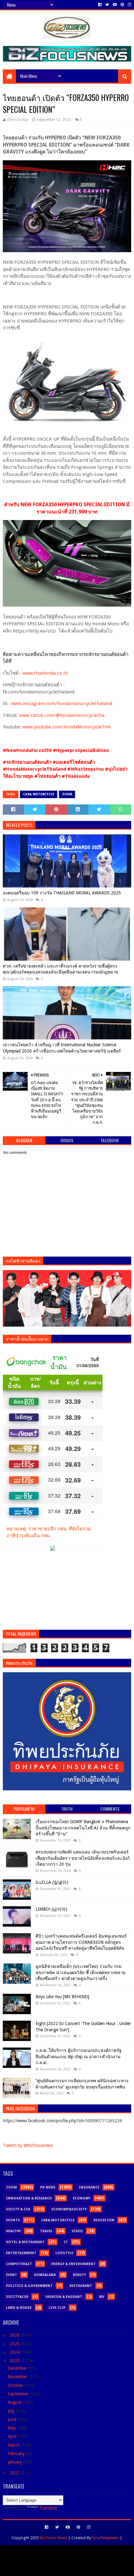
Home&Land (45, 2275)
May (12, 2428)
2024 (15, 2352)
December (18, 2368)
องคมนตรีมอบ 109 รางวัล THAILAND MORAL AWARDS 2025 (62, 893)
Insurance (89, 2187)
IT (66, 2242)
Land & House (19, 2308)
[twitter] (107, 5)
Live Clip (57, 2308)
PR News (48, 2187)
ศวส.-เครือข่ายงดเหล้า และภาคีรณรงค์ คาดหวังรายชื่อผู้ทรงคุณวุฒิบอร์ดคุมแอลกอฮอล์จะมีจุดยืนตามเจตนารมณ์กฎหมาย (60, 969)
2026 (15, 2335)
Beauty (79, 2275)
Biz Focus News (54, 2538)
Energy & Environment (73, 2264)
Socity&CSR (17, 2297)
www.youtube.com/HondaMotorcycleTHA (67, 727)
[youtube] (115, 5)
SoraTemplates (105, 2538)
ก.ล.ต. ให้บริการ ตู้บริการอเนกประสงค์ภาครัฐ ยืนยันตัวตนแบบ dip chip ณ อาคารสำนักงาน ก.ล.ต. (79, 2056)
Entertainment (21, 2253)
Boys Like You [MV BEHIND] (62, 1997)
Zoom (67, 794)
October (16, 2385)
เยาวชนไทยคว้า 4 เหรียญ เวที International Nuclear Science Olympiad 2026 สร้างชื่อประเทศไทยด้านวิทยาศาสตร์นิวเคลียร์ (62, 1048)
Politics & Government (29, 2286)
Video (77, 2231)
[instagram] (129, 5)
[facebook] (100, 5)
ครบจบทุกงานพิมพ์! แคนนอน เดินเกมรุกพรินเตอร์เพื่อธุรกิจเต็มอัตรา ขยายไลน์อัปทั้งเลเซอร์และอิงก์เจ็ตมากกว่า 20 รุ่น (83, 1858)
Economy (82, 2198)
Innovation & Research (29, 2198)
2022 (15, 2473)
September (19, 2394)
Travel (46, 2231)
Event (12, 2275)
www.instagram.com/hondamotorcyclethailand (62, 703)
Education (104, 2220)
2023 (15, 2361)
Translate (48, 2508)
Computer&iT (19, 2264)
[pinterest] (122, 5)
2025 (15, 2344)
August (15, 2402)
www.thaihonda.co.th (45, 673)
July (12, 2411)
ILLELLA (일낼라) (52, 1882)
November (18, 2377)
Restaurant (81, 2286)
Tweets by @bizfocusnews (28, 2145)
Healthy (13, 2231)
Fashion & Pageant (64, 2297)
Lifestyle (64, 2253)
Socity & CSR (18, 2209)
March (14, 2445)
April (13, 2436)
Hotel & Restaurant (25, 2242)
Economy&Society (69, 2209)
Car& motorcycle (39, 794)
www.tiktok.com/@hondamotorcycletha (62, 715)
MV (102, 2297)
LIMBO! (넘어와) (51, 1909)
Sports (13, 2220)
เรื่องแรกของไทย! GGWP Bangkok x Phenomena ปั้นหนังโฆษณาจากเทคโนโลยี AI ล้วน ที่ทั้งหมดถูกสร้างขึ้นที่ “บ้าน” (83, 1828)
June (13, 2419)
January (16, 2462)
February (17, 2453)
